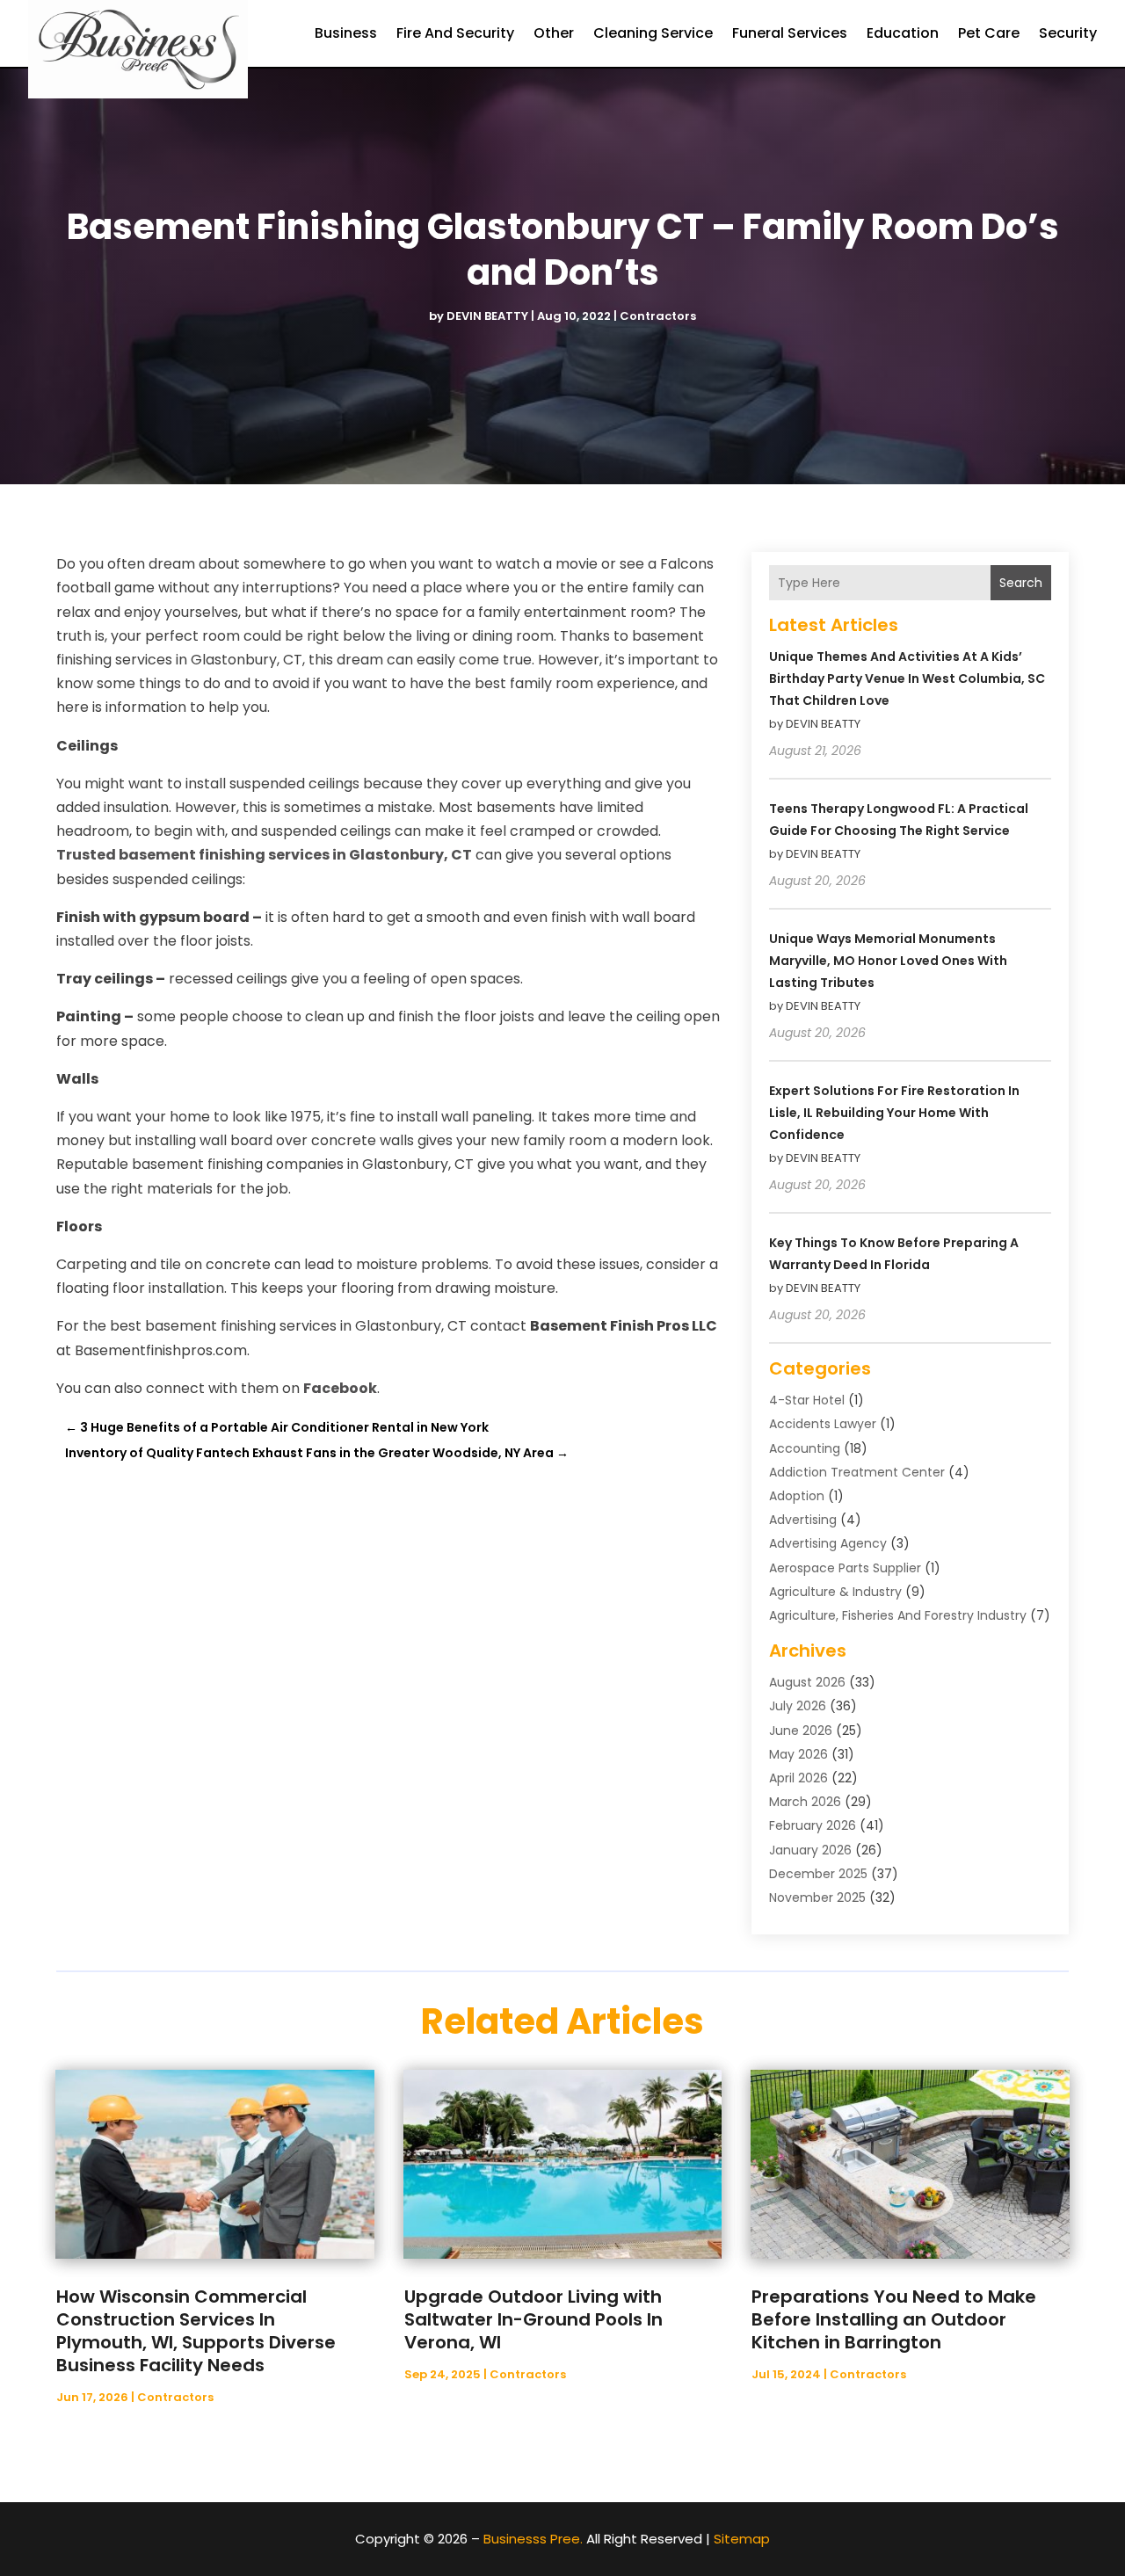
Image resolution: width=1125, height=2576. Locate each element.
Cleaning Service (653, 33)
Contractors (658, 316)
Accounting (805, 1448)
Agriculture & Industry (835, 1592)
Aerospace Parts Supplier (845, 1568)
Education (903, 33)
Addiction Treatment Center (857, 1472)
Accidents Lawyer (823, 1424)
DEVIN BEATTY (487, 316)
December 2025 (818, 1874)
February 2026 (813, 1825)
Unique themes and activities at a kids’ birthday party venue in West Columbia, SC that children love (907, 678)
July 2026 (798, 1706)
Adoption (797, 1496)
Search (1021, 583)
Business (346, 33)
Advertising (803, 1520)
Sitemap (742, 2539)
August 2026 (807, 1682)
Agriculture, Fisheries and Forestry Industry (898, 1615)
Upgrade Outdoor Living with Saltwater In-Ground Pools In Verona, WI (533, 2319)
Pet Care (989, 33)
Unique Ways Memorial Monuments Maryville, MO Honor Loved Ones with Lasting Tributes (888, 961)
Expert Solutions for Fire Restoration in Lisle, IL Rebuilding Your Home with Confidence (894, 1113)
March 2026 (805, 1802)
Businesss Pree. (533, 2539)
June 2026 (801, 1731)
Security (1068, 33)
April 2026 (798, 1778)
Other (554, 33)
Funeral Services (790, 33)
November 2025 (817, 1898)
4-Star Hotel (807, 1400)
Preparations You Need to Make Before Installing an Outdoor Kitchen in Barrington (894, 2319)
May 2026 (798, 1754)
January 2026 (810, 1850)
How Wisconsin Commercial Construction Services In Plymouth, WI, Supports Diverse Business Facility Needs (196, 2331)
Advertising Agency (828, 1543)
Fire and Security (455, 33)
